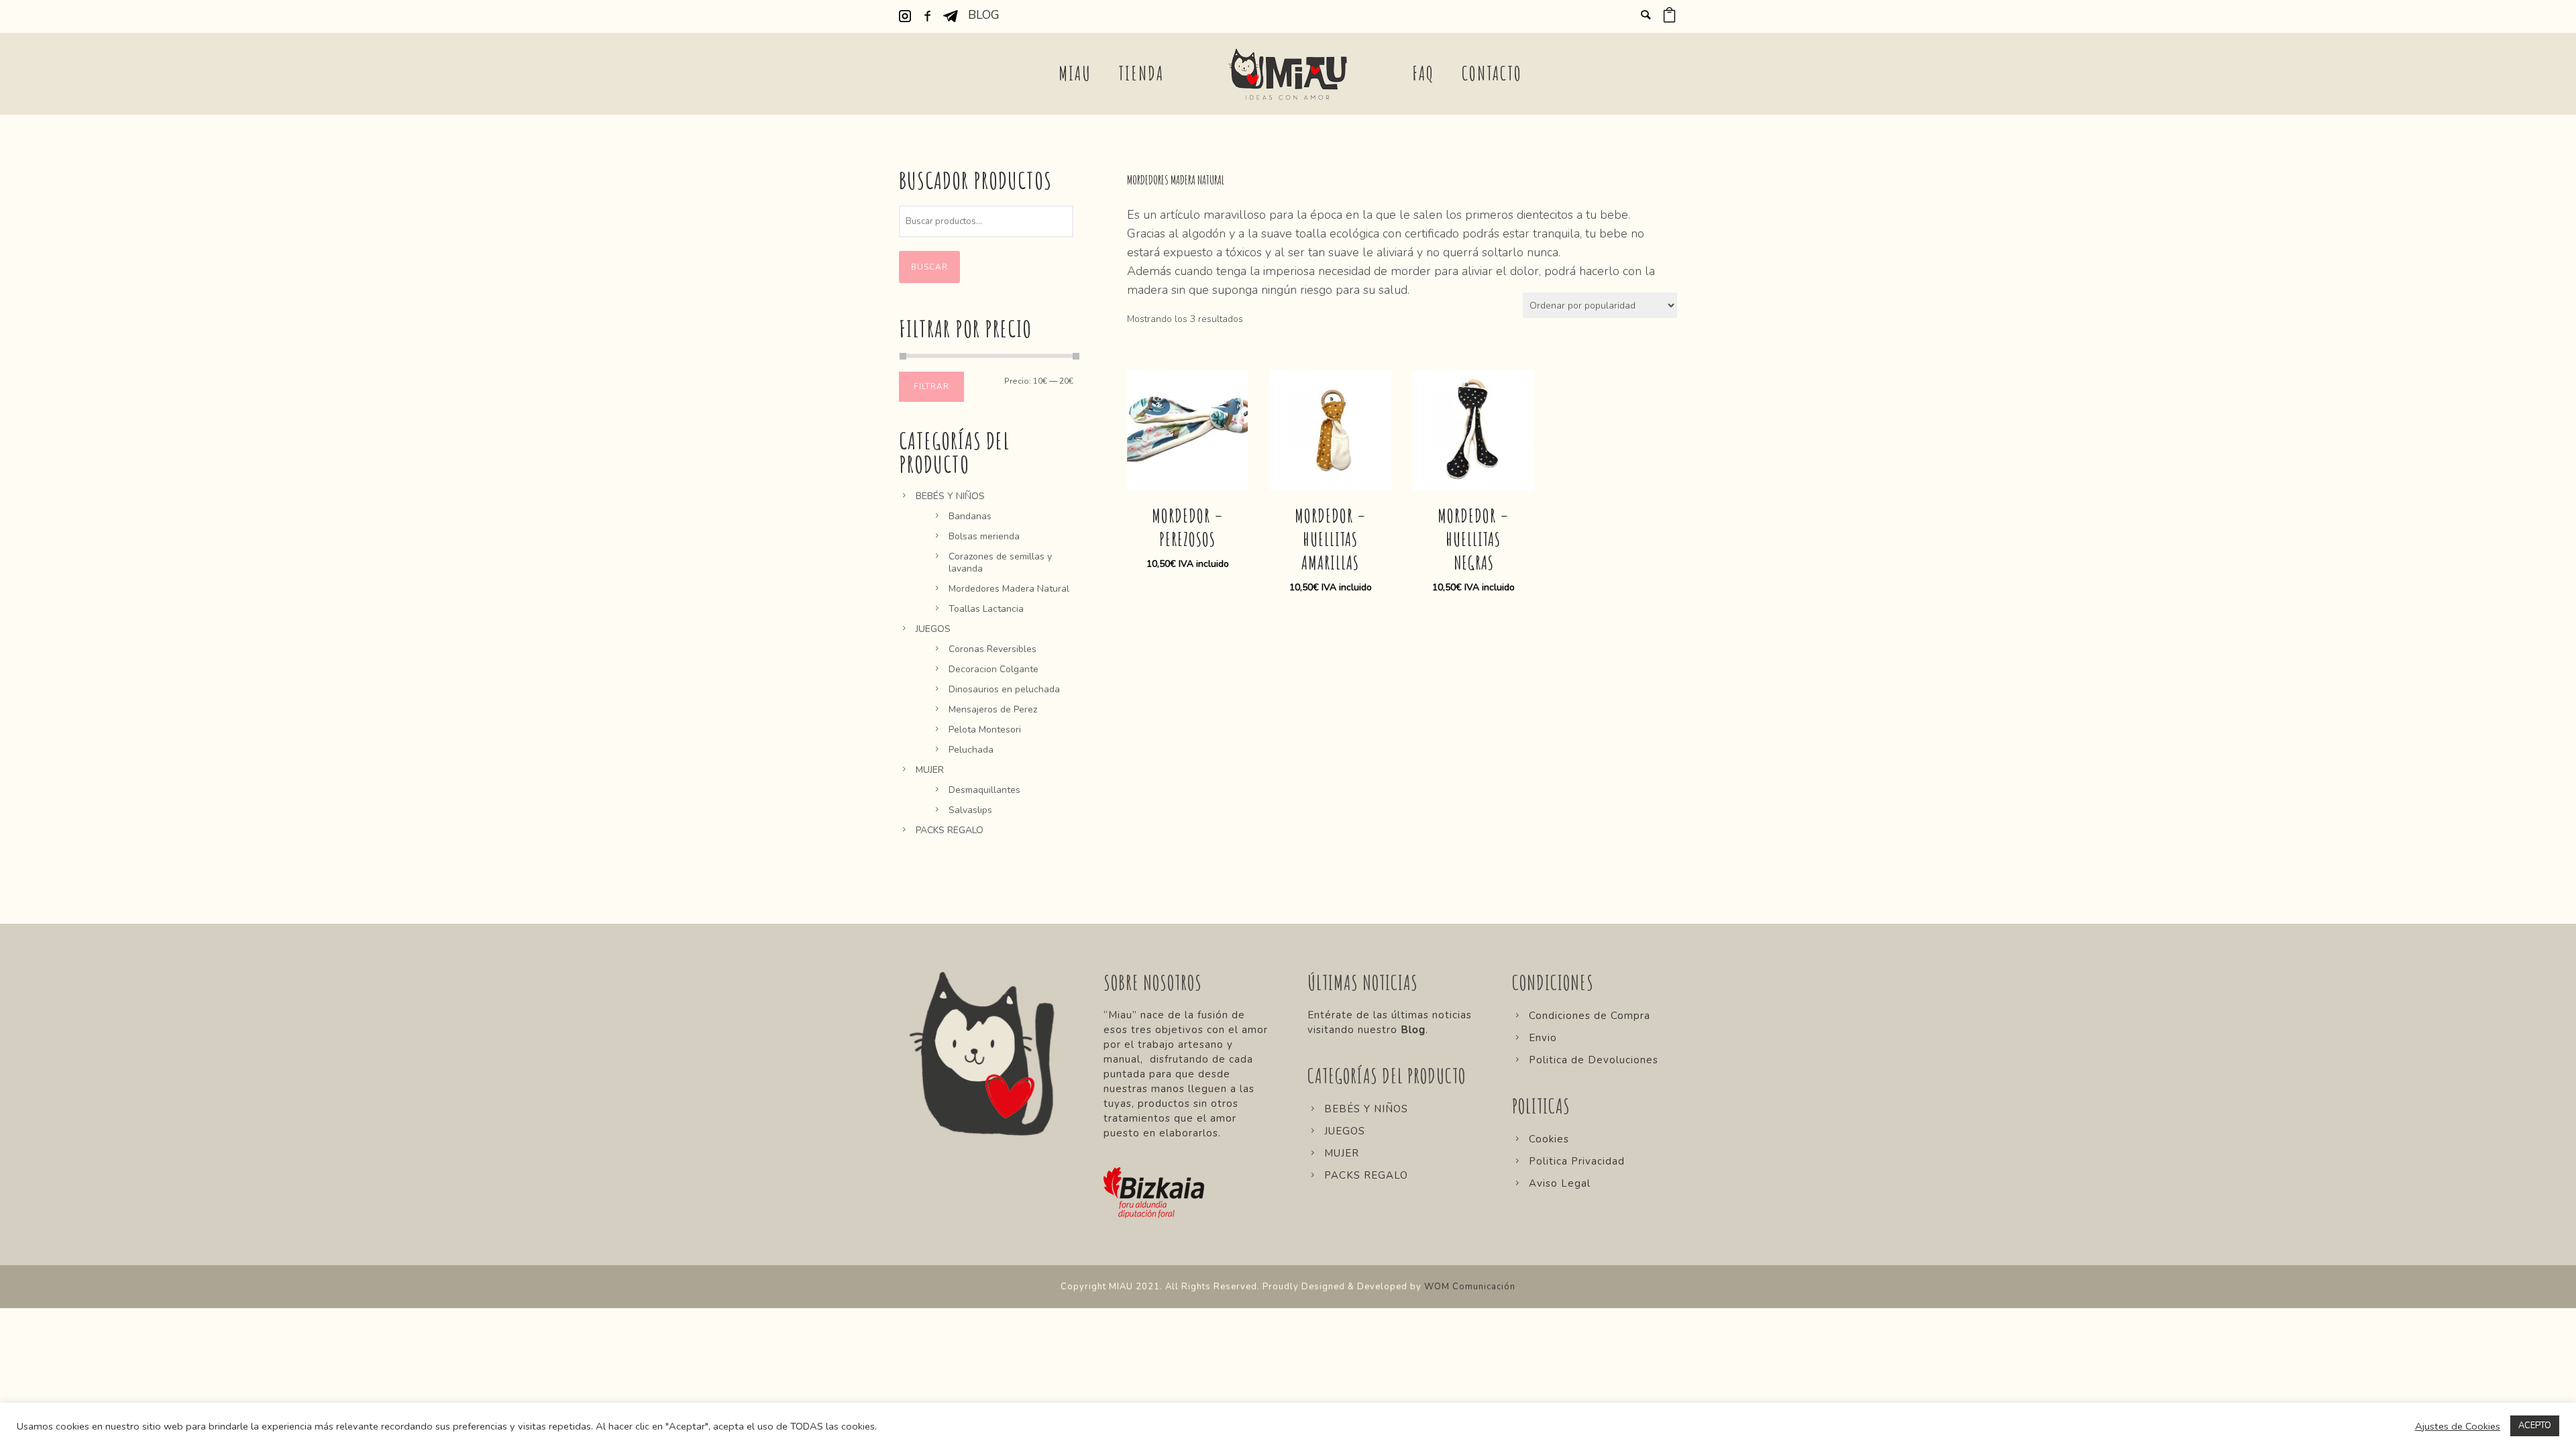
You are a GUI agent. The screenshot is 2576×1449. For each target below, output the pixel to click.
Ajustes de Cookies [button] (2458, 1426)
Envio (1543, 1038)
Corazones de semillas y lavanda (1000, 562)
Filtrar (931, 386)
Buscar (929, 267)
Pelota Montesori (985, 730)
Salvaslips (970, 810)
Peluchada (971, 750)
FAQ (1424, 73)
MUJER (930, 770)
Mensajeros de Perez (993, 709)
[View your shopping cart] (1669, 17)
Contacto (1492, 73)
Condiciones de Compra (1590, 1016)
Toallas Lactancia (986, 609)
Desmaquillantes (984, 790)
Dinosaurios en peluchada (1004, 689)
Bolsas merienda (984, 536)
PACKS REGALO (950, 830)
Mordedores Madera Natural (1009, 589)
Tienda (1141, 73)
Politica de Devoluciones (1594, 1060)
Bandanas (970, 516)
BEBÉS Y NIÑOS (950, 496)
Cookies (1549, 1139)
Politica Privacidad (1577, 1161)
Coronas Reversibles (992, 649)
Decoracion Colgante (994, 669)
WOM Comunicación (1470, 1287)
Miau (1075, 73)
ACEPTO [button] (2535, 1426)
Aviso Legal (1560, 1183)
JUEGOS (933, 629)
